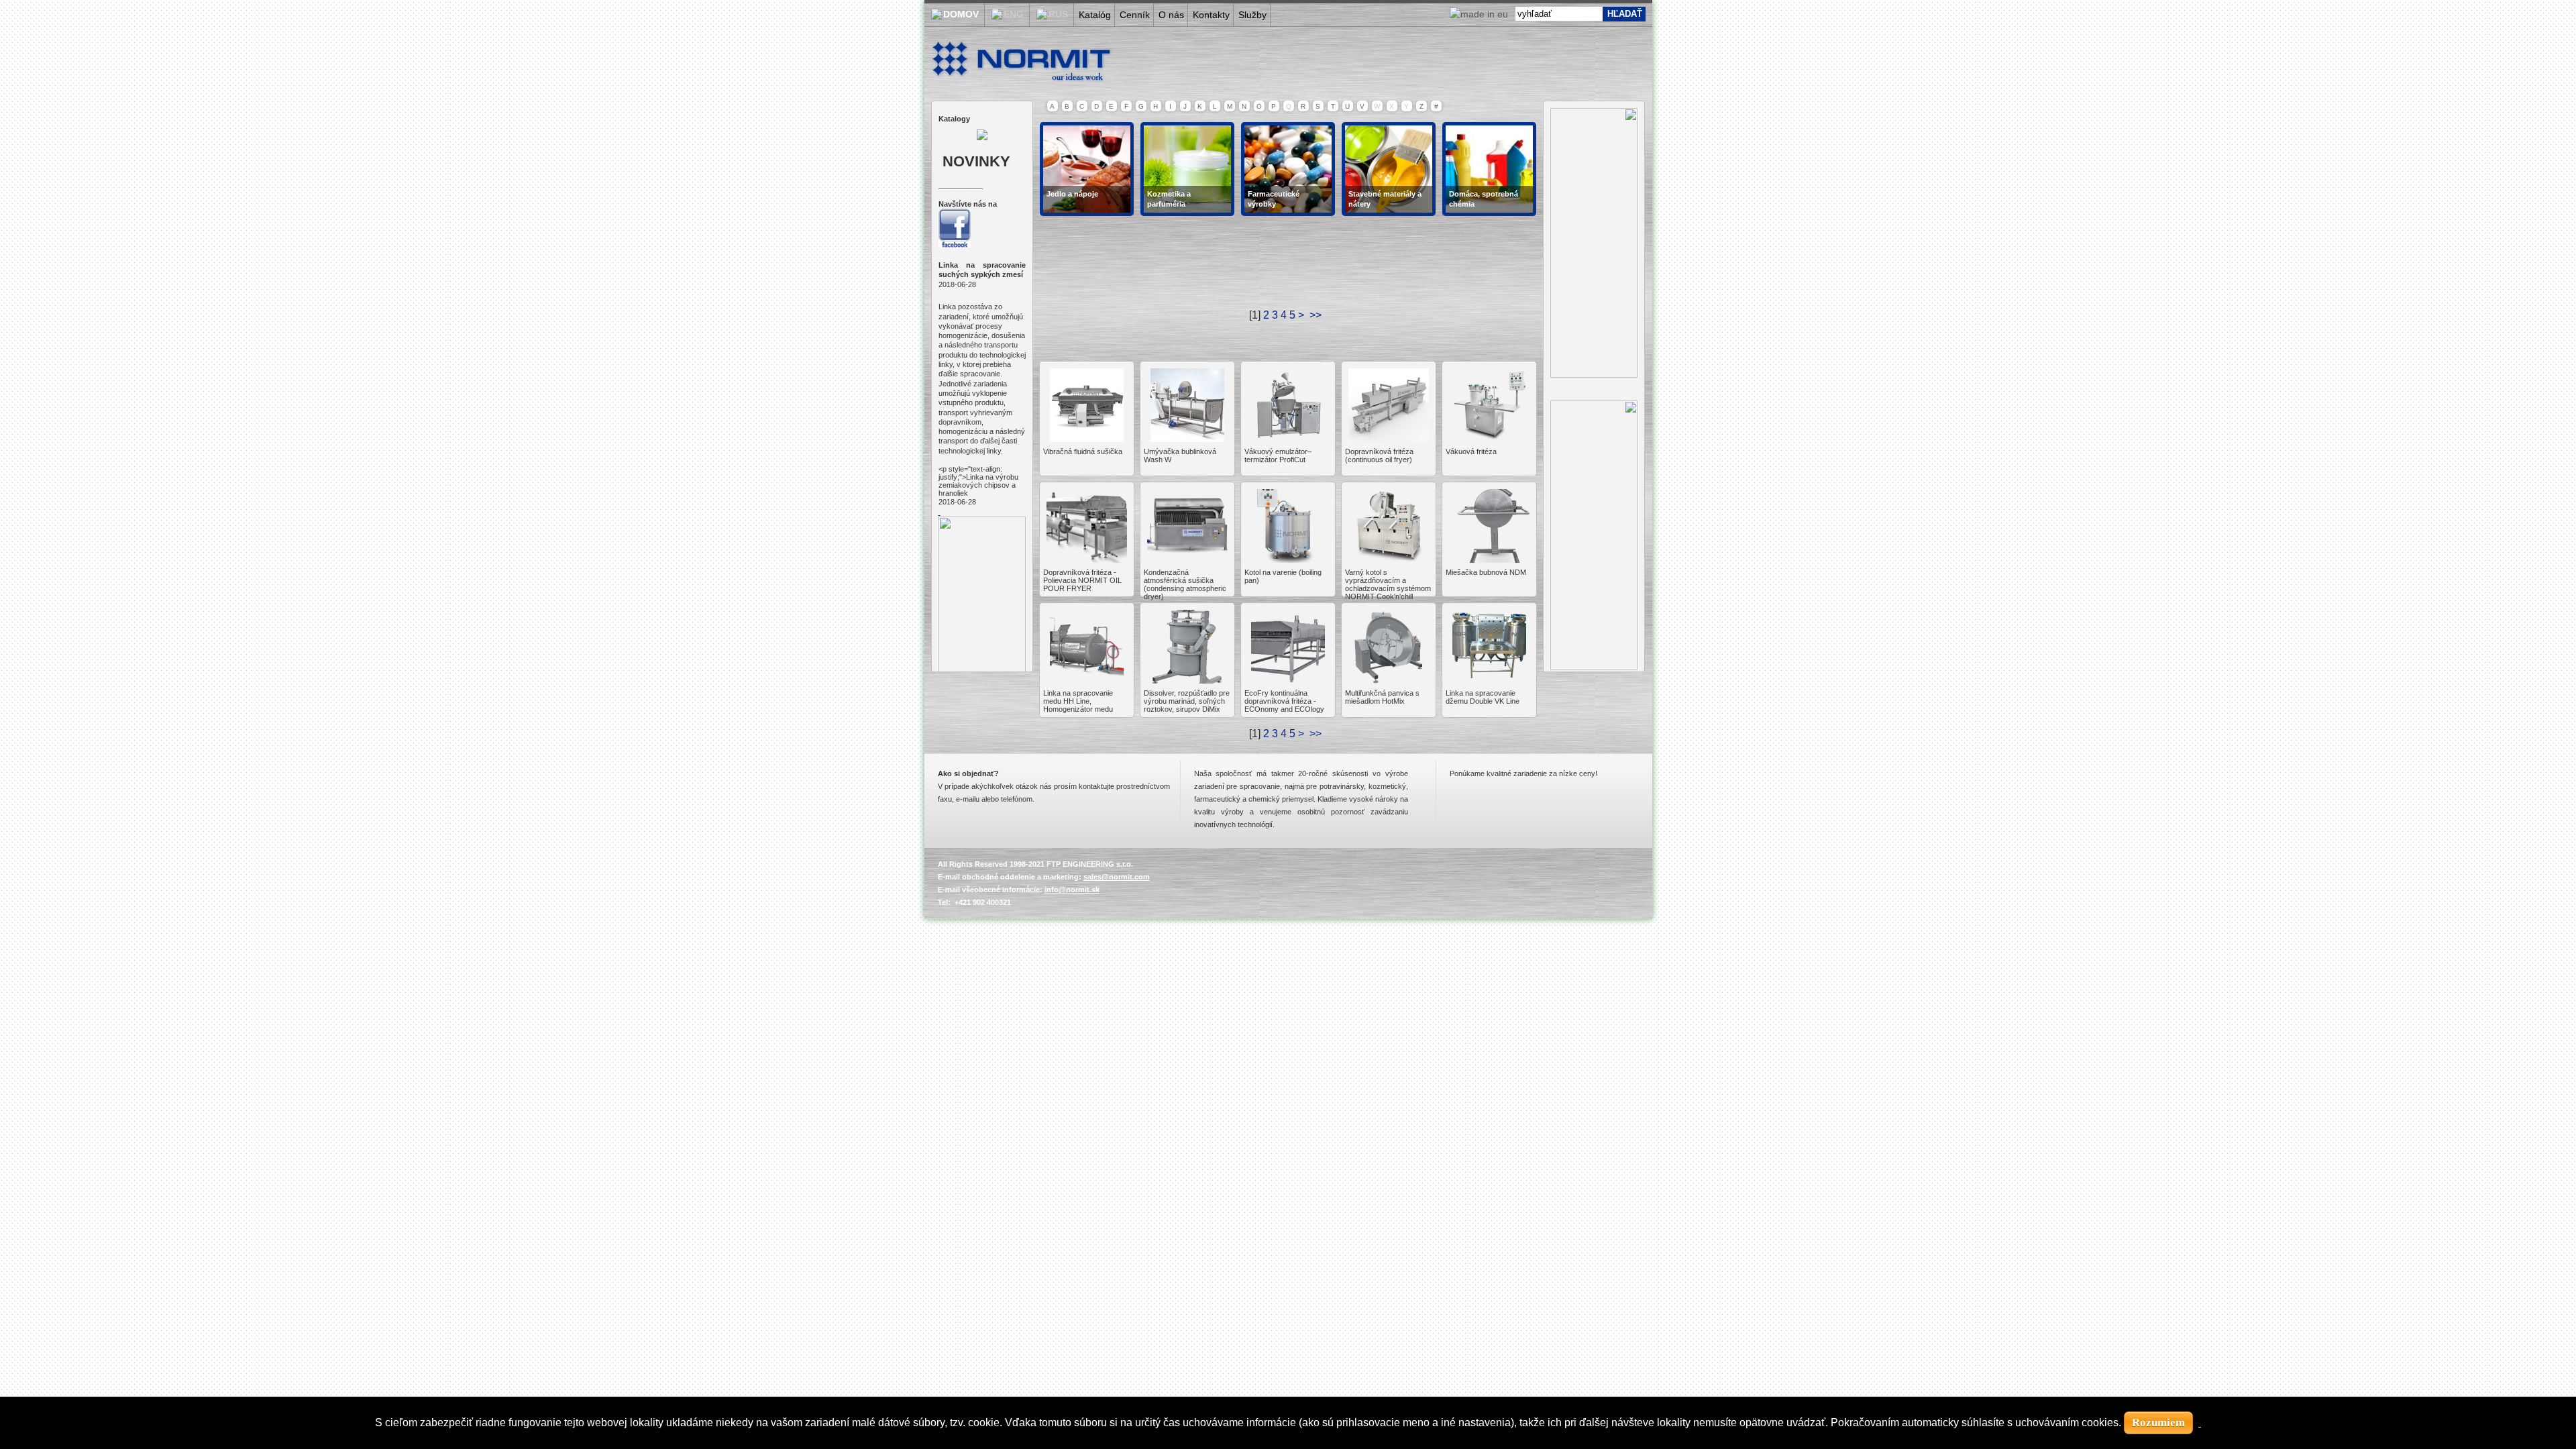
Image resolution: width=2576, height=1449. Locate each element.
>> (1317, 734)
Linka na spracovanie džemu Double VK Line (1483, 697)
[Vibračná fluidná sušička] (1087, 438)
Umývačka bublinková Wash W (1180, 455)
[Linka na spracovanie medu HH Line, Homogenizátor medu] (1087, 680)
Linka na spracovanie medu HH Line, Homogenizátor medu (1078, 701)
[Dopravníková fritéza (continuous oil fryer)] (1389, 438)
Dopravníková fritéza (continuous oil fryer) (1379, 455)
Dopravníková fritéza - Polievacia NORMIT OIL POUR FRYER (1082, 580)
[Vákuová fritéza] (1489, 438)
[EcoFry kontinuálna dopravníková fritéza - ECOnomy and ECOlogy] (1288, 680)
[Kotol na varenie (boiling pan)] (1288, 559)
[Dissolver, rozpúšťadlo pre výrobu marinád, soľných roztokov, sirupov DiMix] (1187, 680)
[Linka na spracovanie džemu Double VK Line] (1489, 680)
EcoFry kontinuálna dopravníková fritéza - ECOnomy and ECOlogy (1284, 701)
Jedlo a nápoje (1072, 194)
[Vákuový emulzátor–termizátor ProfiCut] (1288, 438)
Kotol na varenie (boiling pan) (1283, 576)
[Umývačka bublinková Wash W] (1187, 438)
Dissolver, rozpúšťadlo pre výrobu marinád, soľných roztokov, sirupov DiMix (1187, 701)
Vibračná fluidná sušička (1083, 451)
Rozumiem (2158, 1423)
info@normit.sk (1072, 890)
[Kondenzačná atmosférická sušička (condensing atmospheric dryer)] (1187, 559)
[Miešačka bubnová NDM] (1489, 559)
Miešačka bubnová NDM (1486, 572)
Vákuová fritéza (1471, 451)
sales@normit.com (1117, 877)
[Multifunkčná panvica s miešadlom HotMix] (1389, 680)
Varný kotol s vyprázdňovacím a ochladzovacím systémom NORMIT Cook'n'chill (1388, 584)
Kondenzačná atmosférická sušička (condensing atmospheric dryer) (1185, 584)
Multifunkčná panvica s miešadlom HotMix (1382, 697)
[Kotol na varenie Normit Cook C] (1389, 559)
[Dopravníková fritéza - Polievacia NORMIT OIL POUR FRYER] (1087, 559)
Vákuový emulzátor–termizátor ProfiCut (1278, 455)
